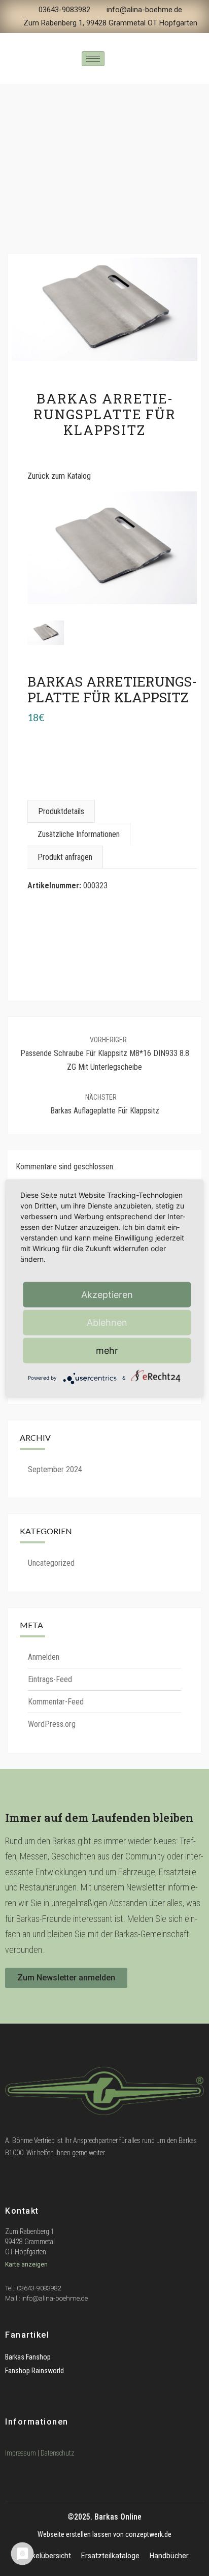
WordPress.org (52, 1724)
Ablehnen (107, 1322)
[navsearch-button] (118, 59)
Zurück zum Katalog (59, 476)
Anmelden (44, 1657)
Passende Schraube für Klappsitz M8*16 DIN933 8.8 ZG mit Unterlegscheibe (105, 1054)
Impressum (21, 2453)
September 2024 (55, 1469)
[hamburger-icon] (93, 59)
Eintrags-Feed (50, 1679)
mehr (107, 1350)
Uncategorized (51, 1563)
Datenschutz (57, 2453)
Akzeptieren (107, 1294)
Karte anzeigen (27, 2264)
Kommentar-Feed (56, 1702)
